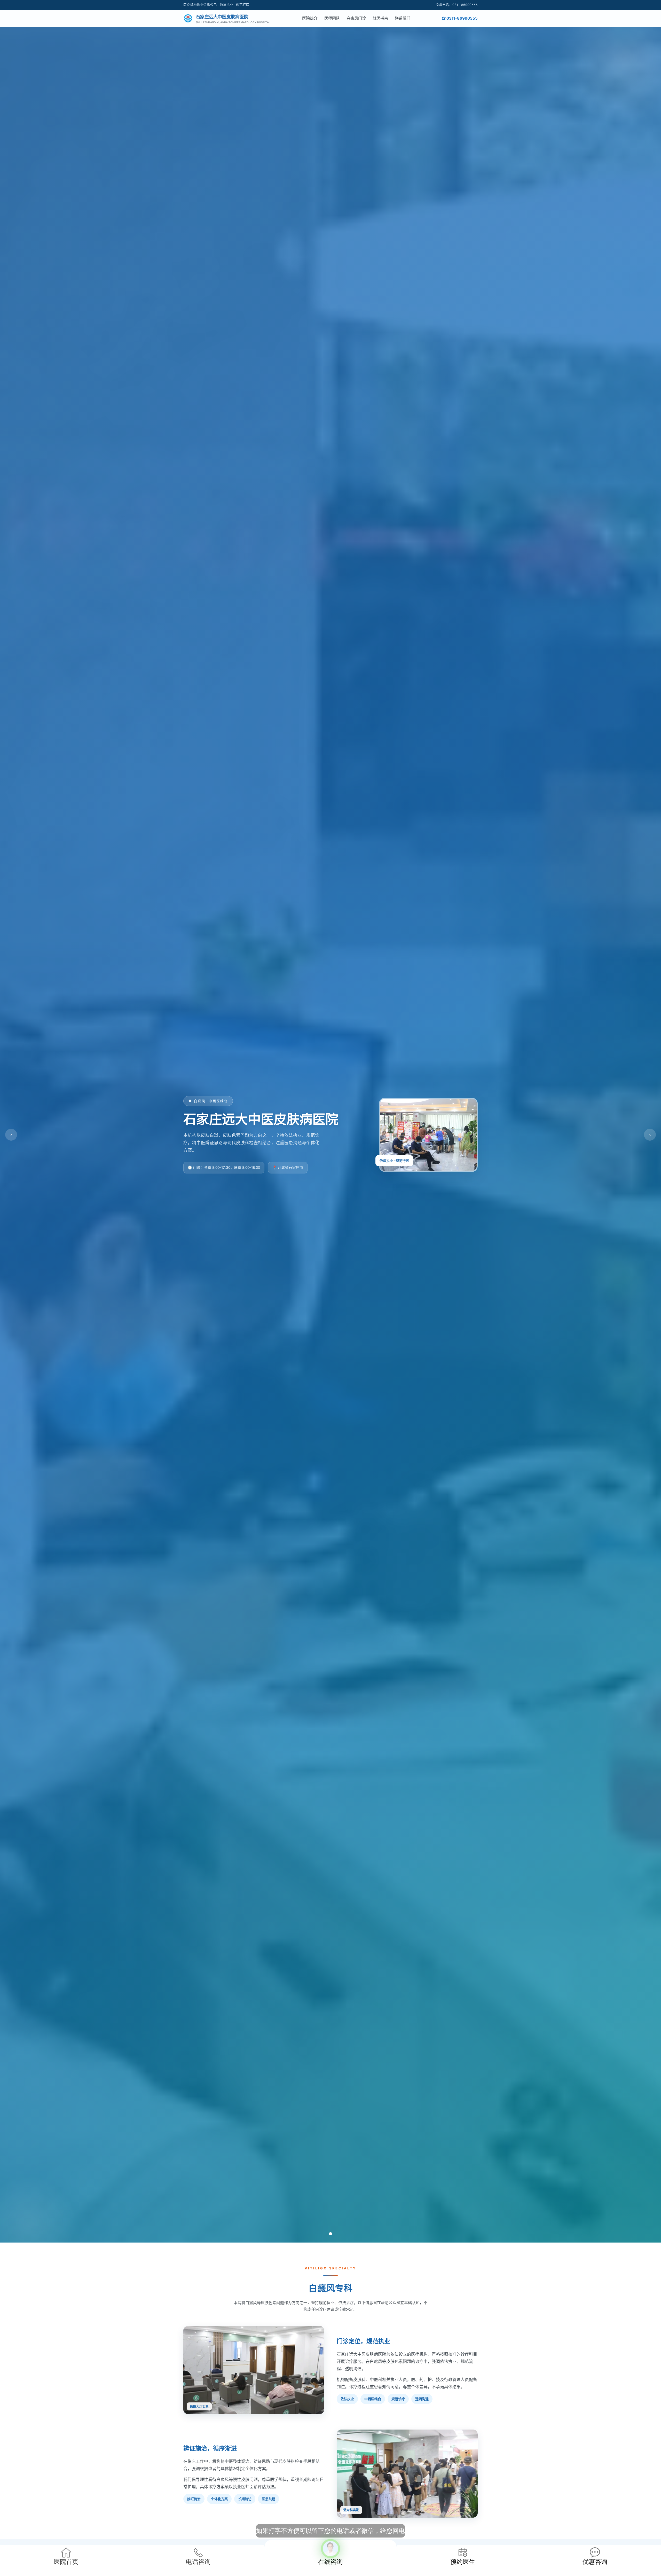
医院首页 (66, 2562)
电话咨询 (198, 2562)
